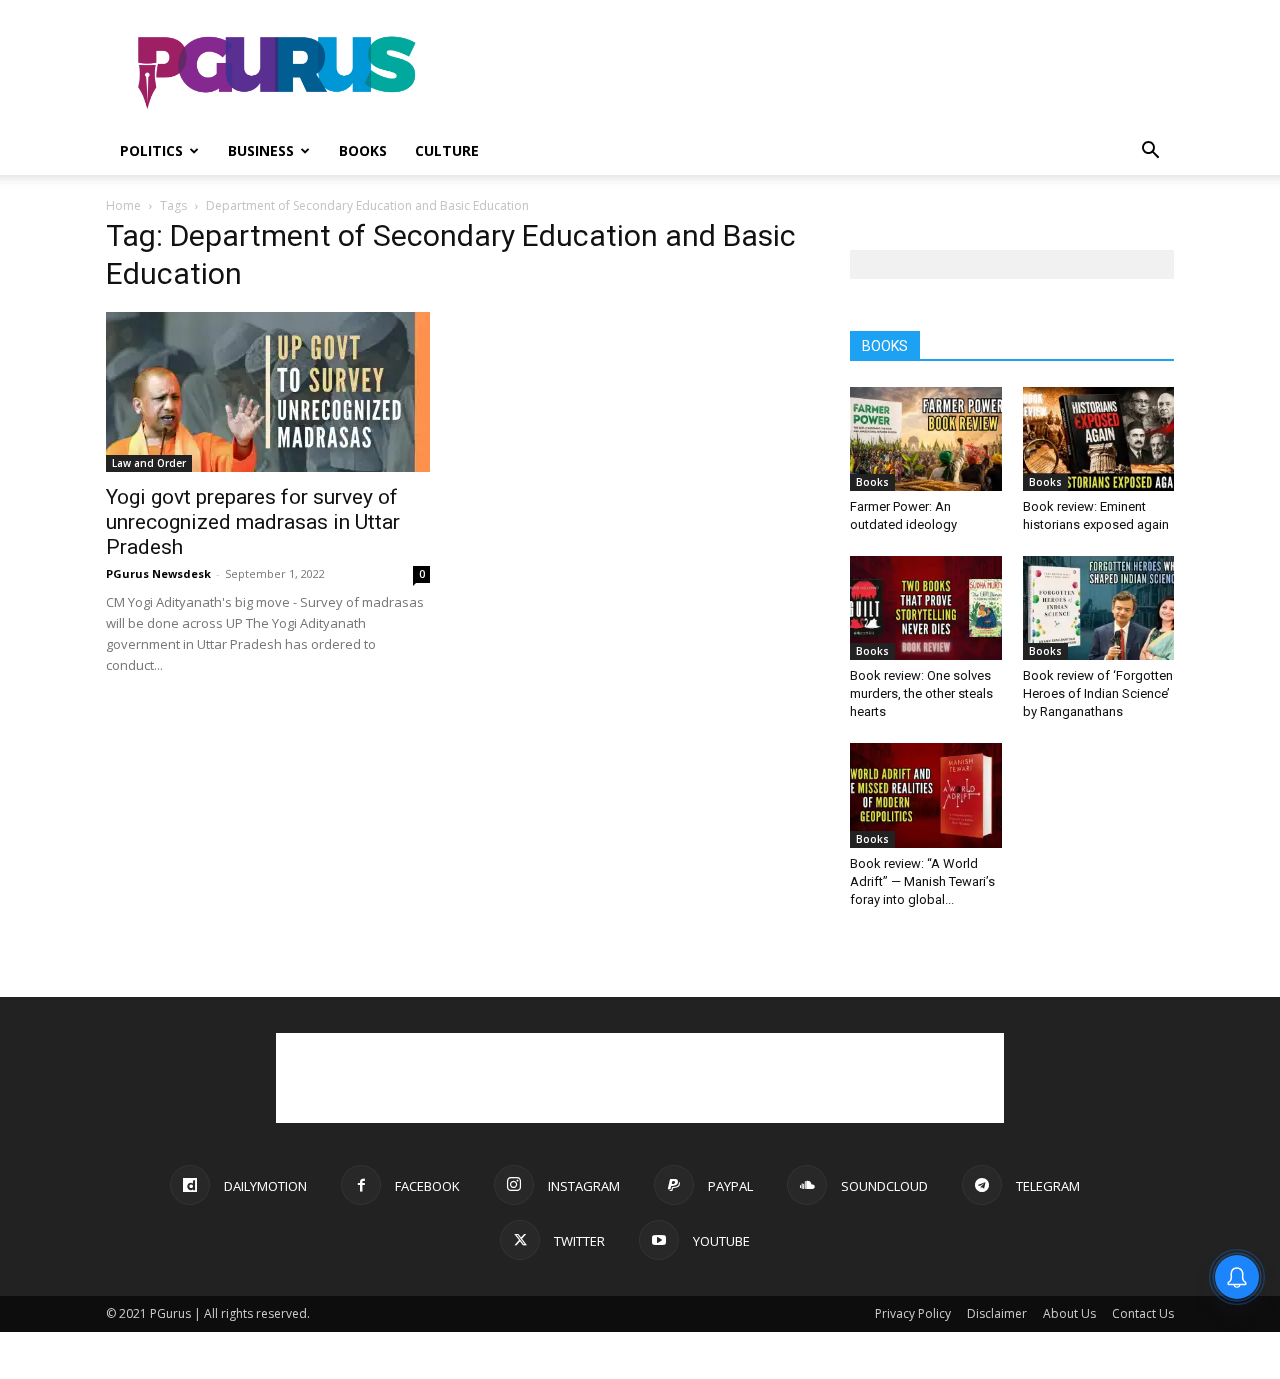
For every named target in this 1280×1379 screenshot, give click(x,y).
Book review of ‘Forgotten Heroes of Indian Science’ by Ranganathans (1098, 693)
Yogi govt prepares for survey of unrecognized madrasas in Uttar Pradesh (253, 522)
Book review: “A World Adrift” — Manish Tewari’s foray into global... (922, 881)
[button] (1150, 152)
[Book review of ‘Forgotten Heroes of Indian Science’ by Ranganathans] (1099, 608)
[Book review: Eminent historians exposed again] (1099, 439)
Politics (151, 150)
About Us (1069, 1313)
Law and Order (149, 463)
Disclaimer (997, 1313)
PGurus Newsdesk (158, 573)
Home (123, 205)
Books (363, 150)
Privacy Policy (913, 1313)
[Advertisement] (810, 73)
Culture (447, 150)
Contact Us (1143, 1313)
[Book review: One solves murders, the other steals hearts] (926, 608)
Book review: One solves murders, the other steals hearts (921, 693)
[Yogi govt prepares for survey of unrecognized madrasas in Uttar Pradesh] (268, 392)
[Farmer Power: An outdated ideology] (926, 439)
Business (261, 150)
